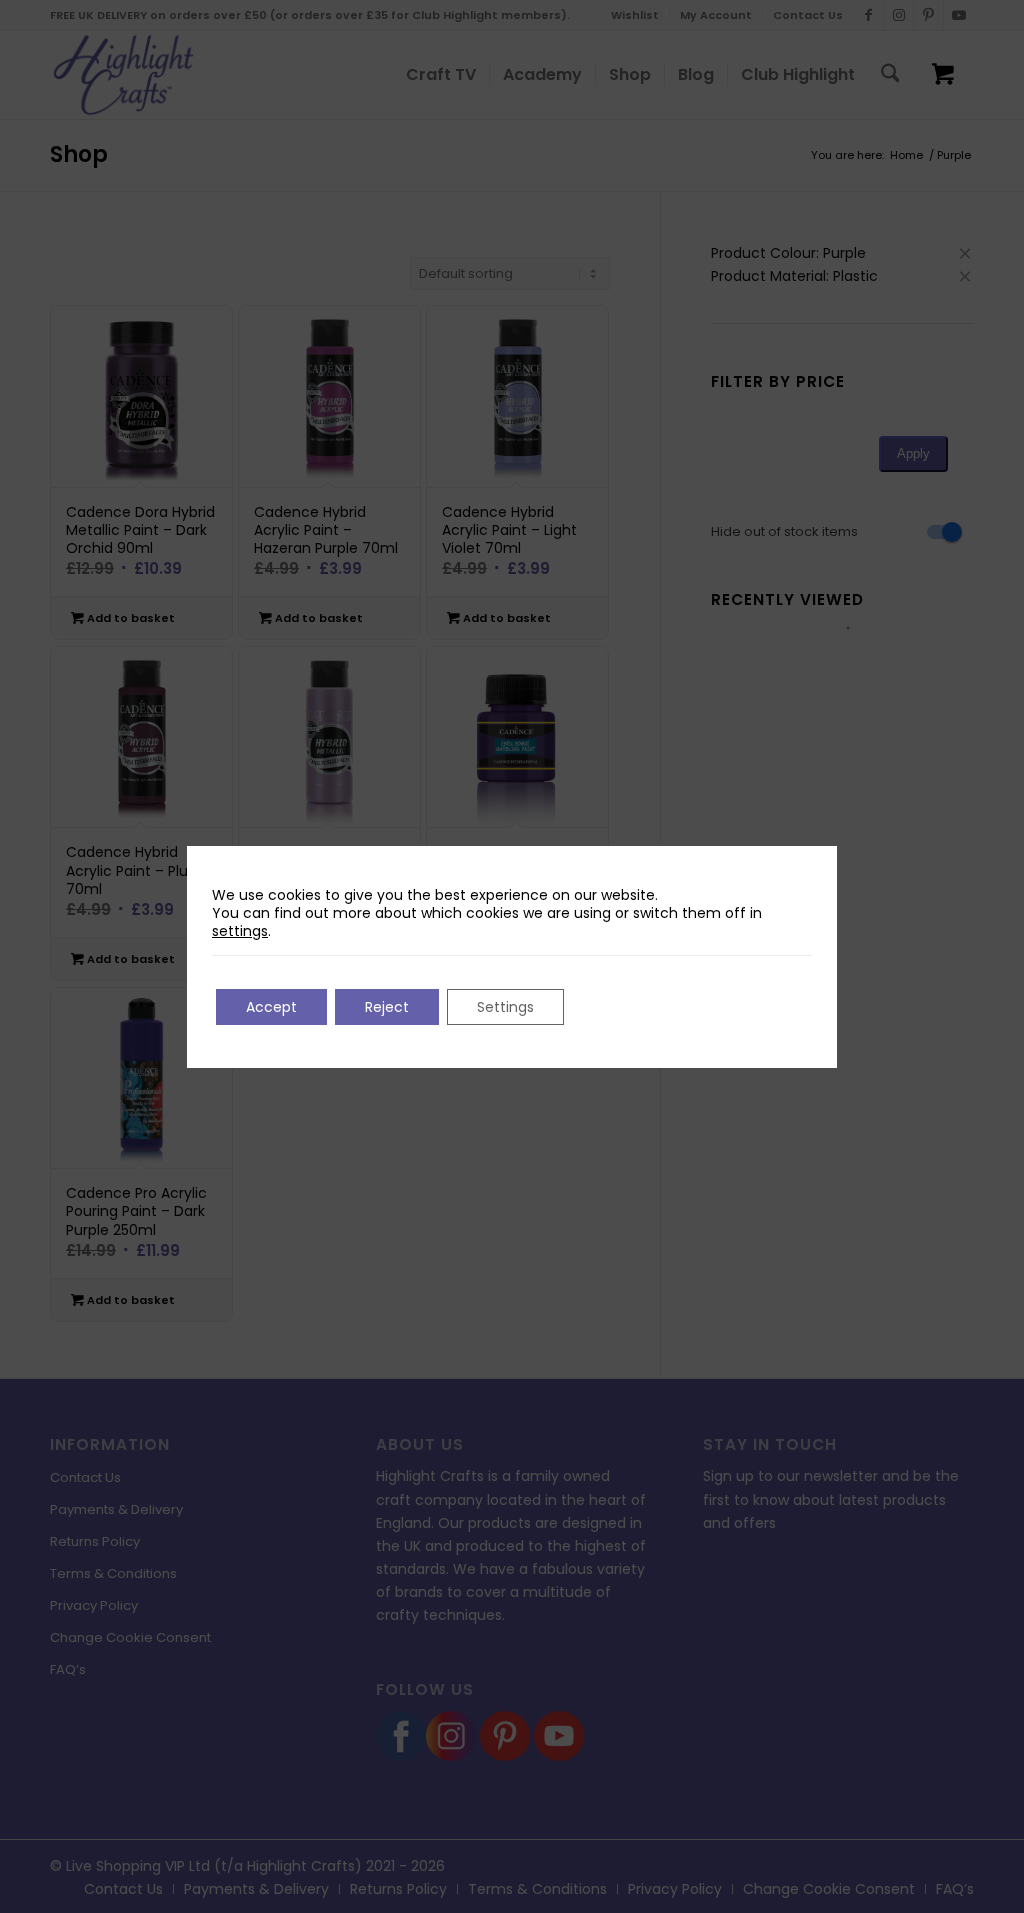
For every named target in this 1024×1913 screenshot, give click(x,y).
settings (240, 931)
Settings (505, 1007)
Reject (387, 1007)
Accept (271, 1007)
